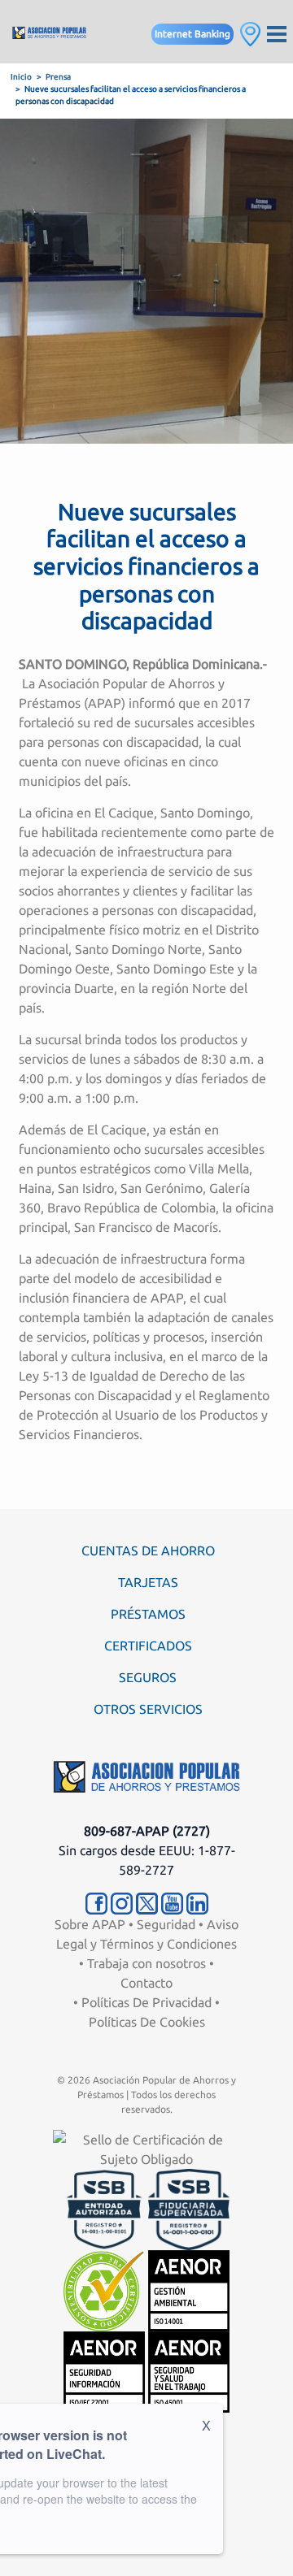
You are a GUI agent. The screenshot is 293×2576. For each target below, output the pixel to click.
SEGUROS (148, 1677)
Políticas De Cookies (147, 2022)
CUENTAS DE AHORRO (148, 1550)
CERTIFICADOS (148, 1646)
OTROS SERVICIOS (148, 1709)
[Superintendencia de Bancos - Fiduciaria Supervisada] (189, 2208)
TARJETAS (148, 1582)
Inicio (21, 77)
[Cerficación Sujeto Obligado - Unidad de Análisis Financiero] (146, 2148)
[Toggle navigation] (277, 32)
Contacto (146, 1983)
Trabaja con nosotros (146, 1963)
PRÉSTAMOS (148, 1614)
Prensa (58, 77)
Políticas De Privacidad (146, 2002)
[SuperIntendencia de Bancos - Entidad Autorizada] (104, 2208)
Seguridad (166, 1924)
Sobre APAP (90, 1924)
